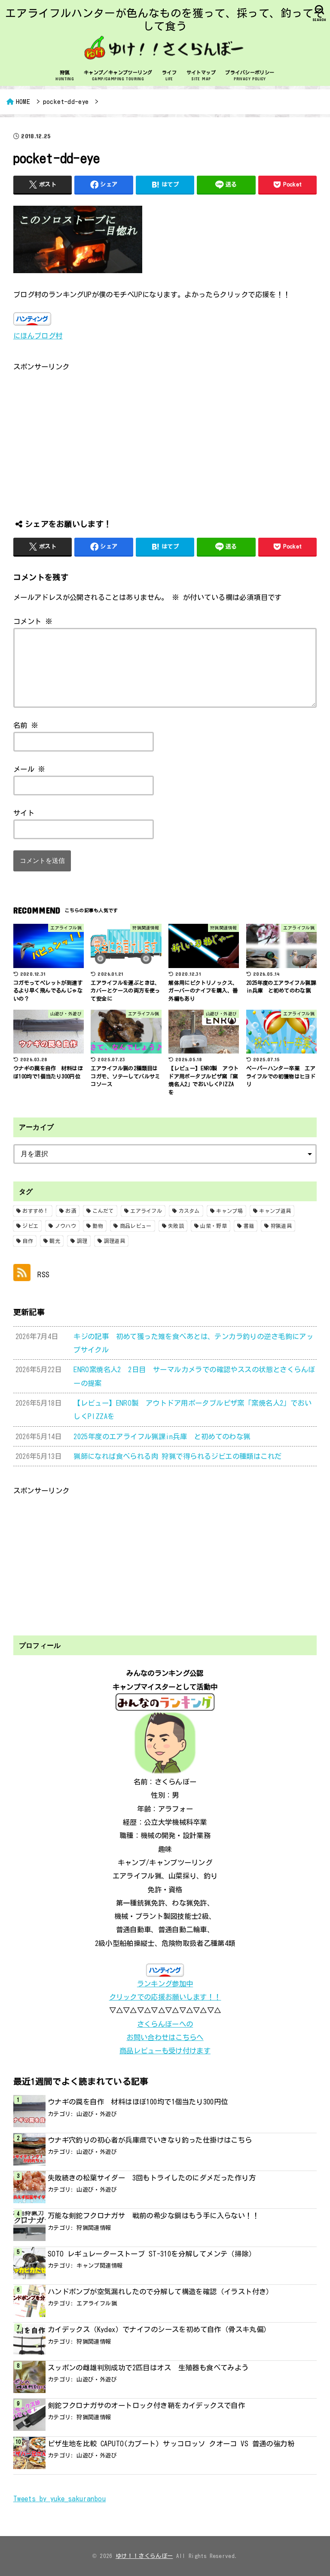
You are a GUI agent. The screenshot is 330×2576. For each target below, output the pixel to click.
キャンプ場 (229, 1211)
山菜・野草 (214, 1226)
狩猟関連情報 (94, 2228)
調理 (82, 1241)
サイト (24, 813)
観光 (55, 1241)
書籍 (249, 1226)
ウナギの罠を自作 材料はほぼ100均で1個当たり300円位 (138, 2102)
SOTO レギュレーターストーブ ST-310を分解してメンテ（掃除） (152, 2254)
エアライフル (146, 1211)
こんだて (103, 1211)
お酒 (71, 1211)
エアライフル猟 (97, 2303)
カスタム (189, 1211)
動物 (98, 1226)
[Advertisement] (165, 433)
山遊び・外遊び (97, 2114)
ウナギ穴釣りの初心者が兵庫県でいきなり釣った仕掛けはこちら (150, 2140)
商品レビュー (136, 1226)
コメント (33, 621)
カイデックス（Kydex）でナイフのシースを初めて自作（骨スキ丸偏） (159, 2329)
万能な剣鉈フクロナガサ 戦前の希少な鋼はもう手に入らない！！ (153, 2215)
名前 (26, 725)
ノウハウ (66, 1226)
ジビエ (30, 1226)
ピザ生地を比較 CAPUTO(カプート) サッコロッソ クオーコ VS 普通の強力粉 (171, 2444)
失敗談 (176, 1226)
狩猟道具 (281, 1226)
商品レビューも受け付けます (165, 2051)
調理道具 (115, 1241)
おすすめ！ (36, 1211)
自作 (28, 1241)
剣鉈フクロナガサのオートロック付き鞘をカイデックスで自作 (150, 2405)
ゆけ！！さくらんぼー (144, 2556)
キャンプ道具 (275, 1211)
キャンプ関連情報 (99, 2265)
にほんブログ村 (38, 336)
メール (29, 769)
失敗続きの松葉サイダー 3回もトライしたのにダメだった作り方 (152, 2178)
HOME (23, 102)
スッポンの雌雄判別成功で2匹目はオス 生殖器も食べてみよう (148, 2367)
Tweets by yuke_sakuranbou (60, 2498)
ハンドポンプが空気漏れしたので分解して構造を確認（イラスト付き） (160, 2291)
